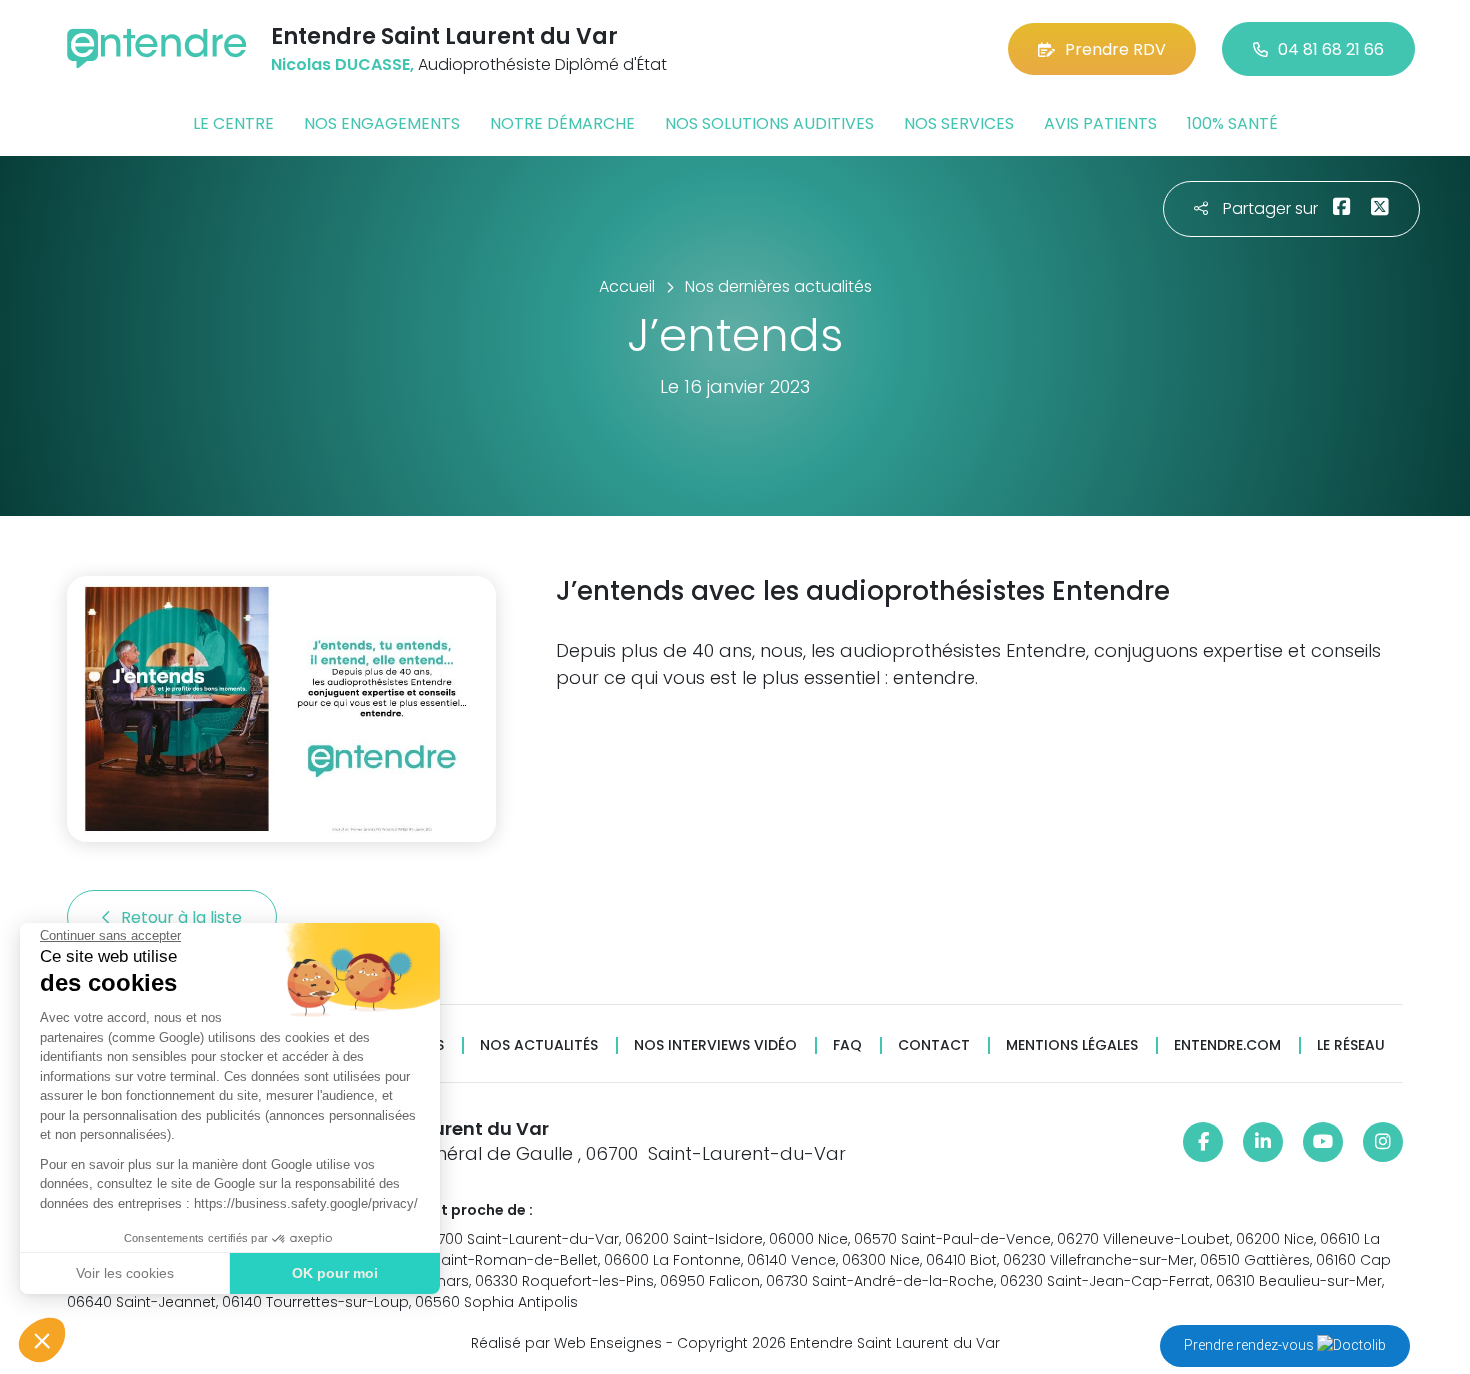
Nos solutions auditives (769, 123)
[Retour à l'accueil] (157, 48)
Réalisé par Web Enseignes (566, 1343)
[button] (42, 1340)
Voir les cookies (125, 1273)
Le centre (233, 123)
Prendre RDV (1115, 49)
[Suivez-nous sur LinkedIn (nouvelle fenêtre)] (1263, 1142)
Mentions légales (1072, 1045)
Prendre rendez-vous (1250, 1345)
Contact (934, 1045)
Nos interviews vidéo (715, 1045)
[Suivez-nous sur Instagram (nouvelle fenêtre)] (1383, 1142)
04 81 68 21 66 (1331, 49)
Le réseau (1351, 1045)
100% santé (1232, 123)
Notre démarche (562, 123)
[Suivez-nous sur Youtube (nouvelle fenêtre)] (1323, 1142)
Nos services (959, 123)
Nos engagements (382, 123)
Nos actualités (539, 1045)
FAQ (847, 1045)
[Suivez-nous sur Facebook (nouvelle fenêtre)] (1203, 1142)
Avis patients (1100, 123)
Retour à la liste (183, 917)
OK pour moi (335, 1273)
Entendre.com (1227, 1045)
